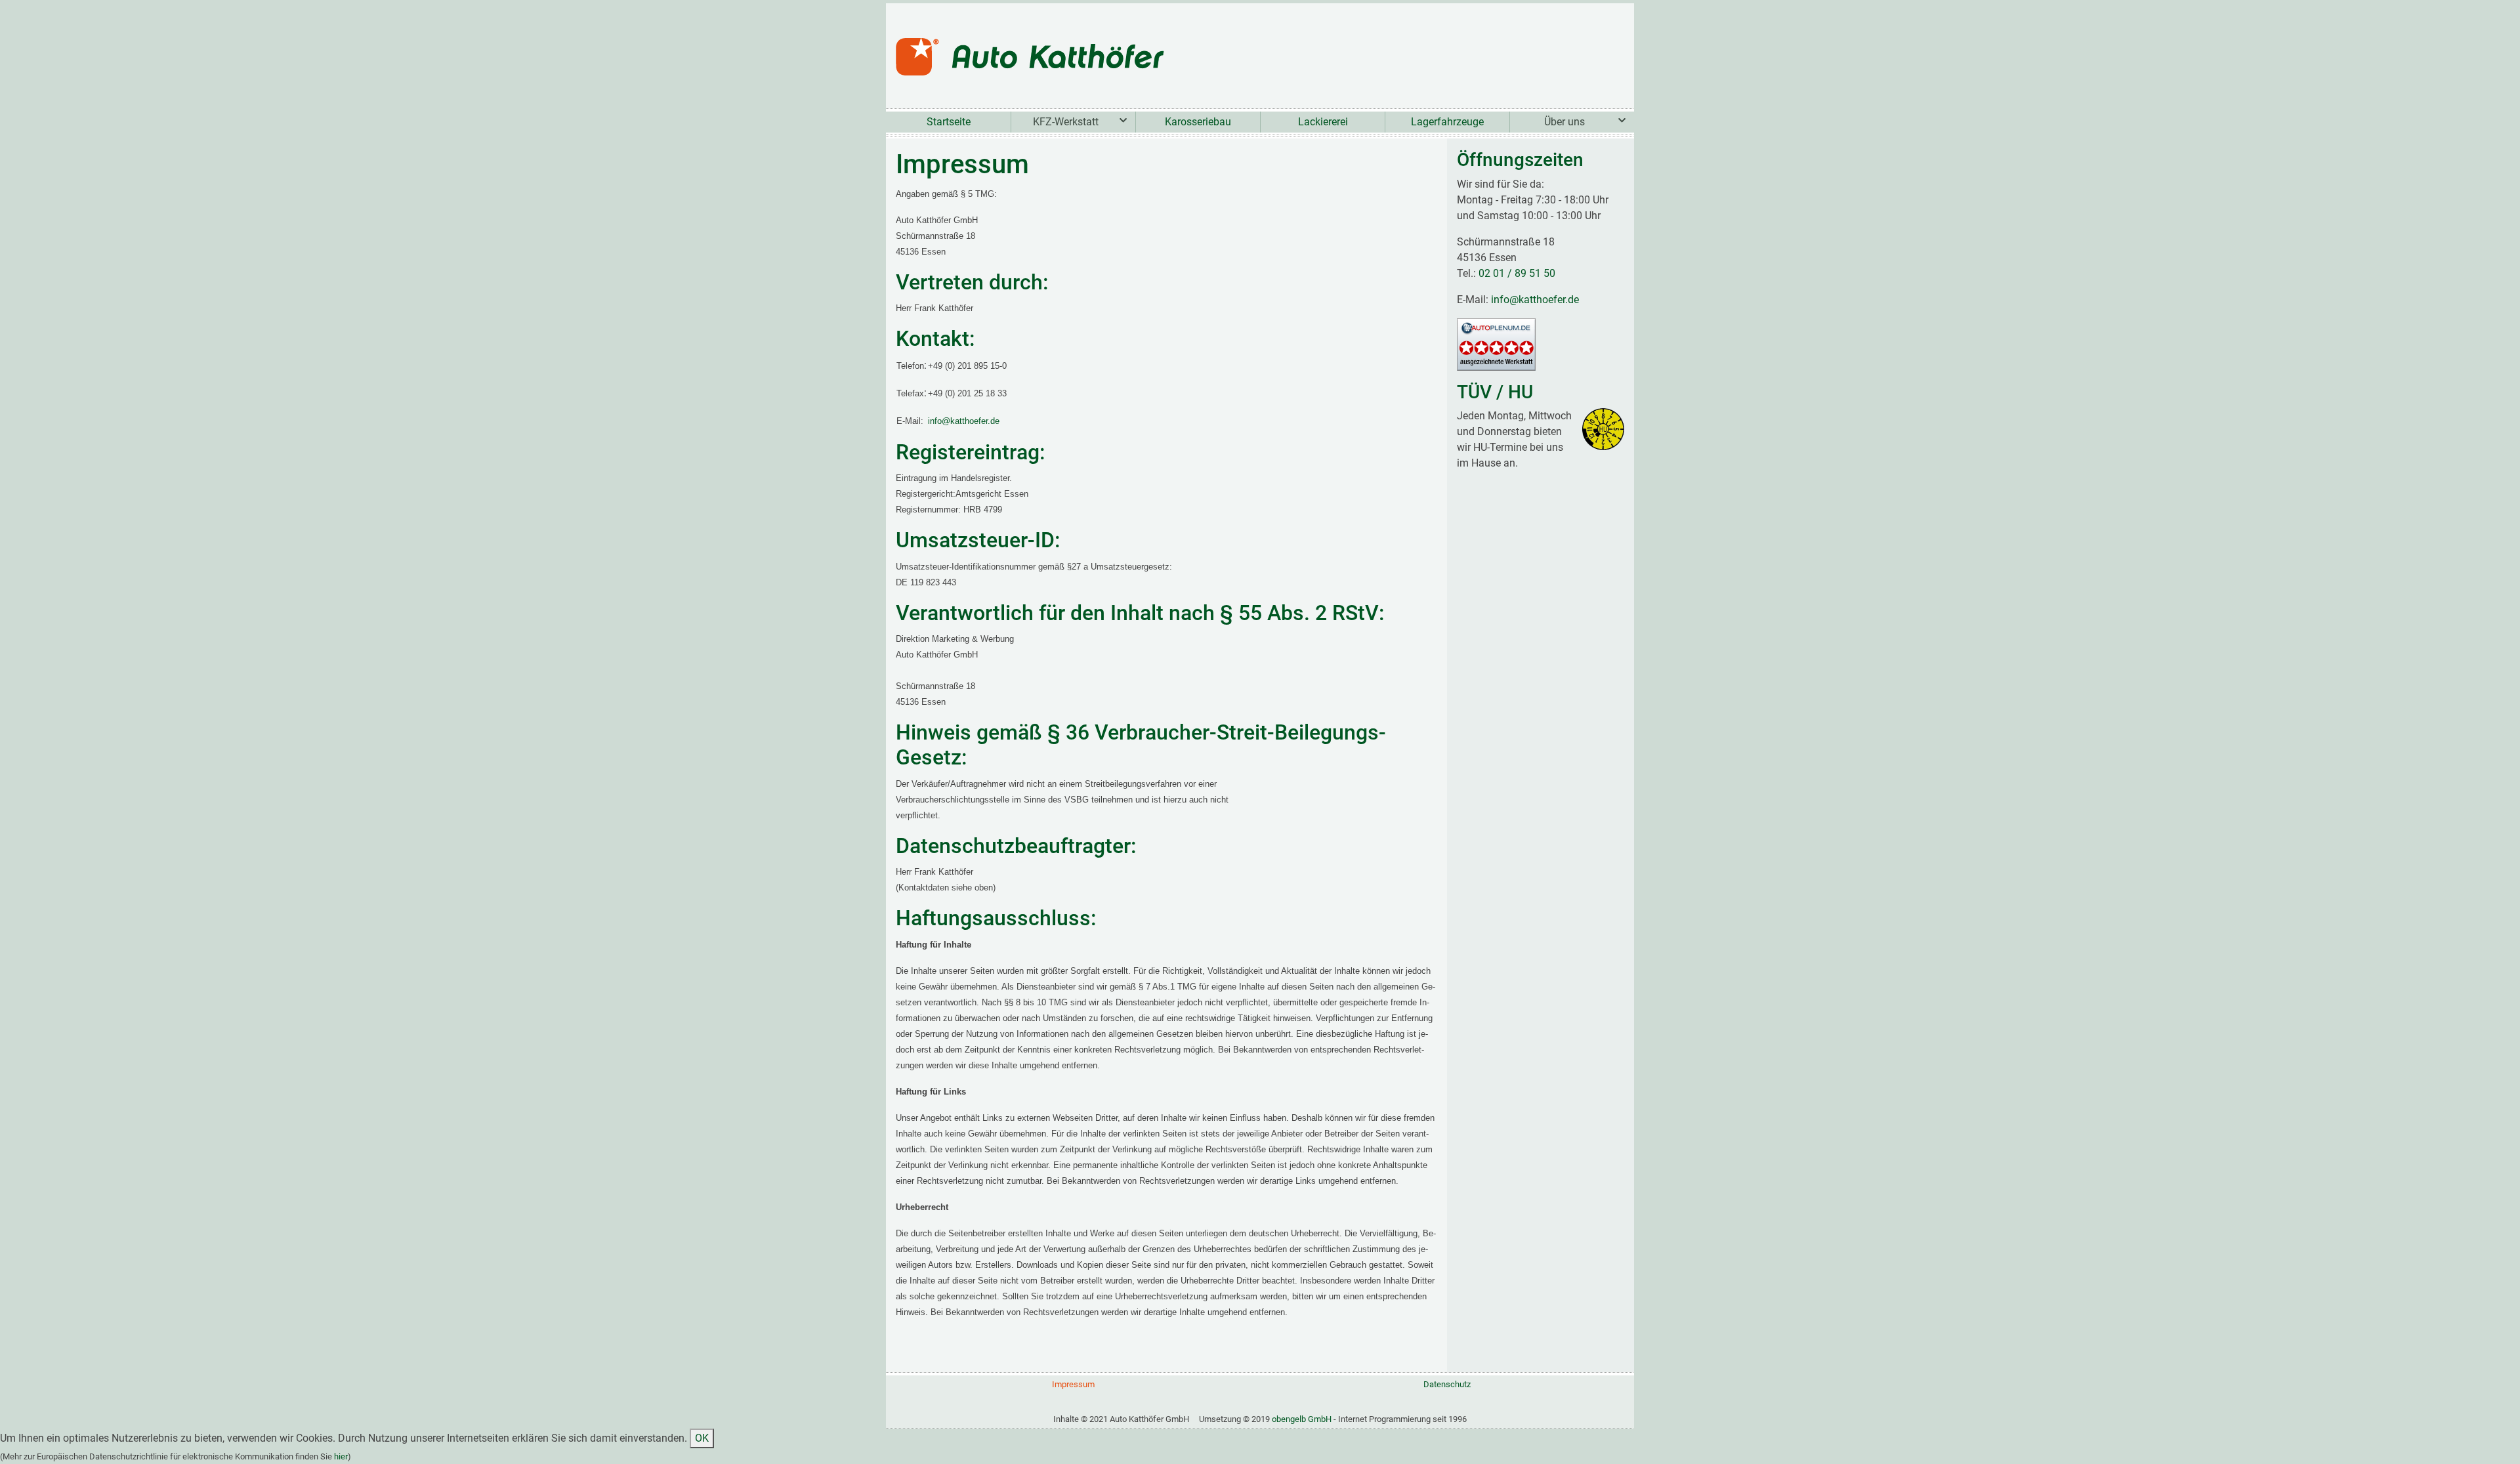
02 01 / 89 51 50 (1517, 273)
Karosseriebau (1198, 122)
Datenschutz (1447, 1384)
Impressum (1073, 1384)
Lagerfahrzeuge (1447, 122)
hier (341, 1456)
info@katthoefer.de (964, 421)
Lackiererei (1323, 122)
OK (702, 1438)
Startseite (949, 122)
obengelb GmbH (1302, 1419)
